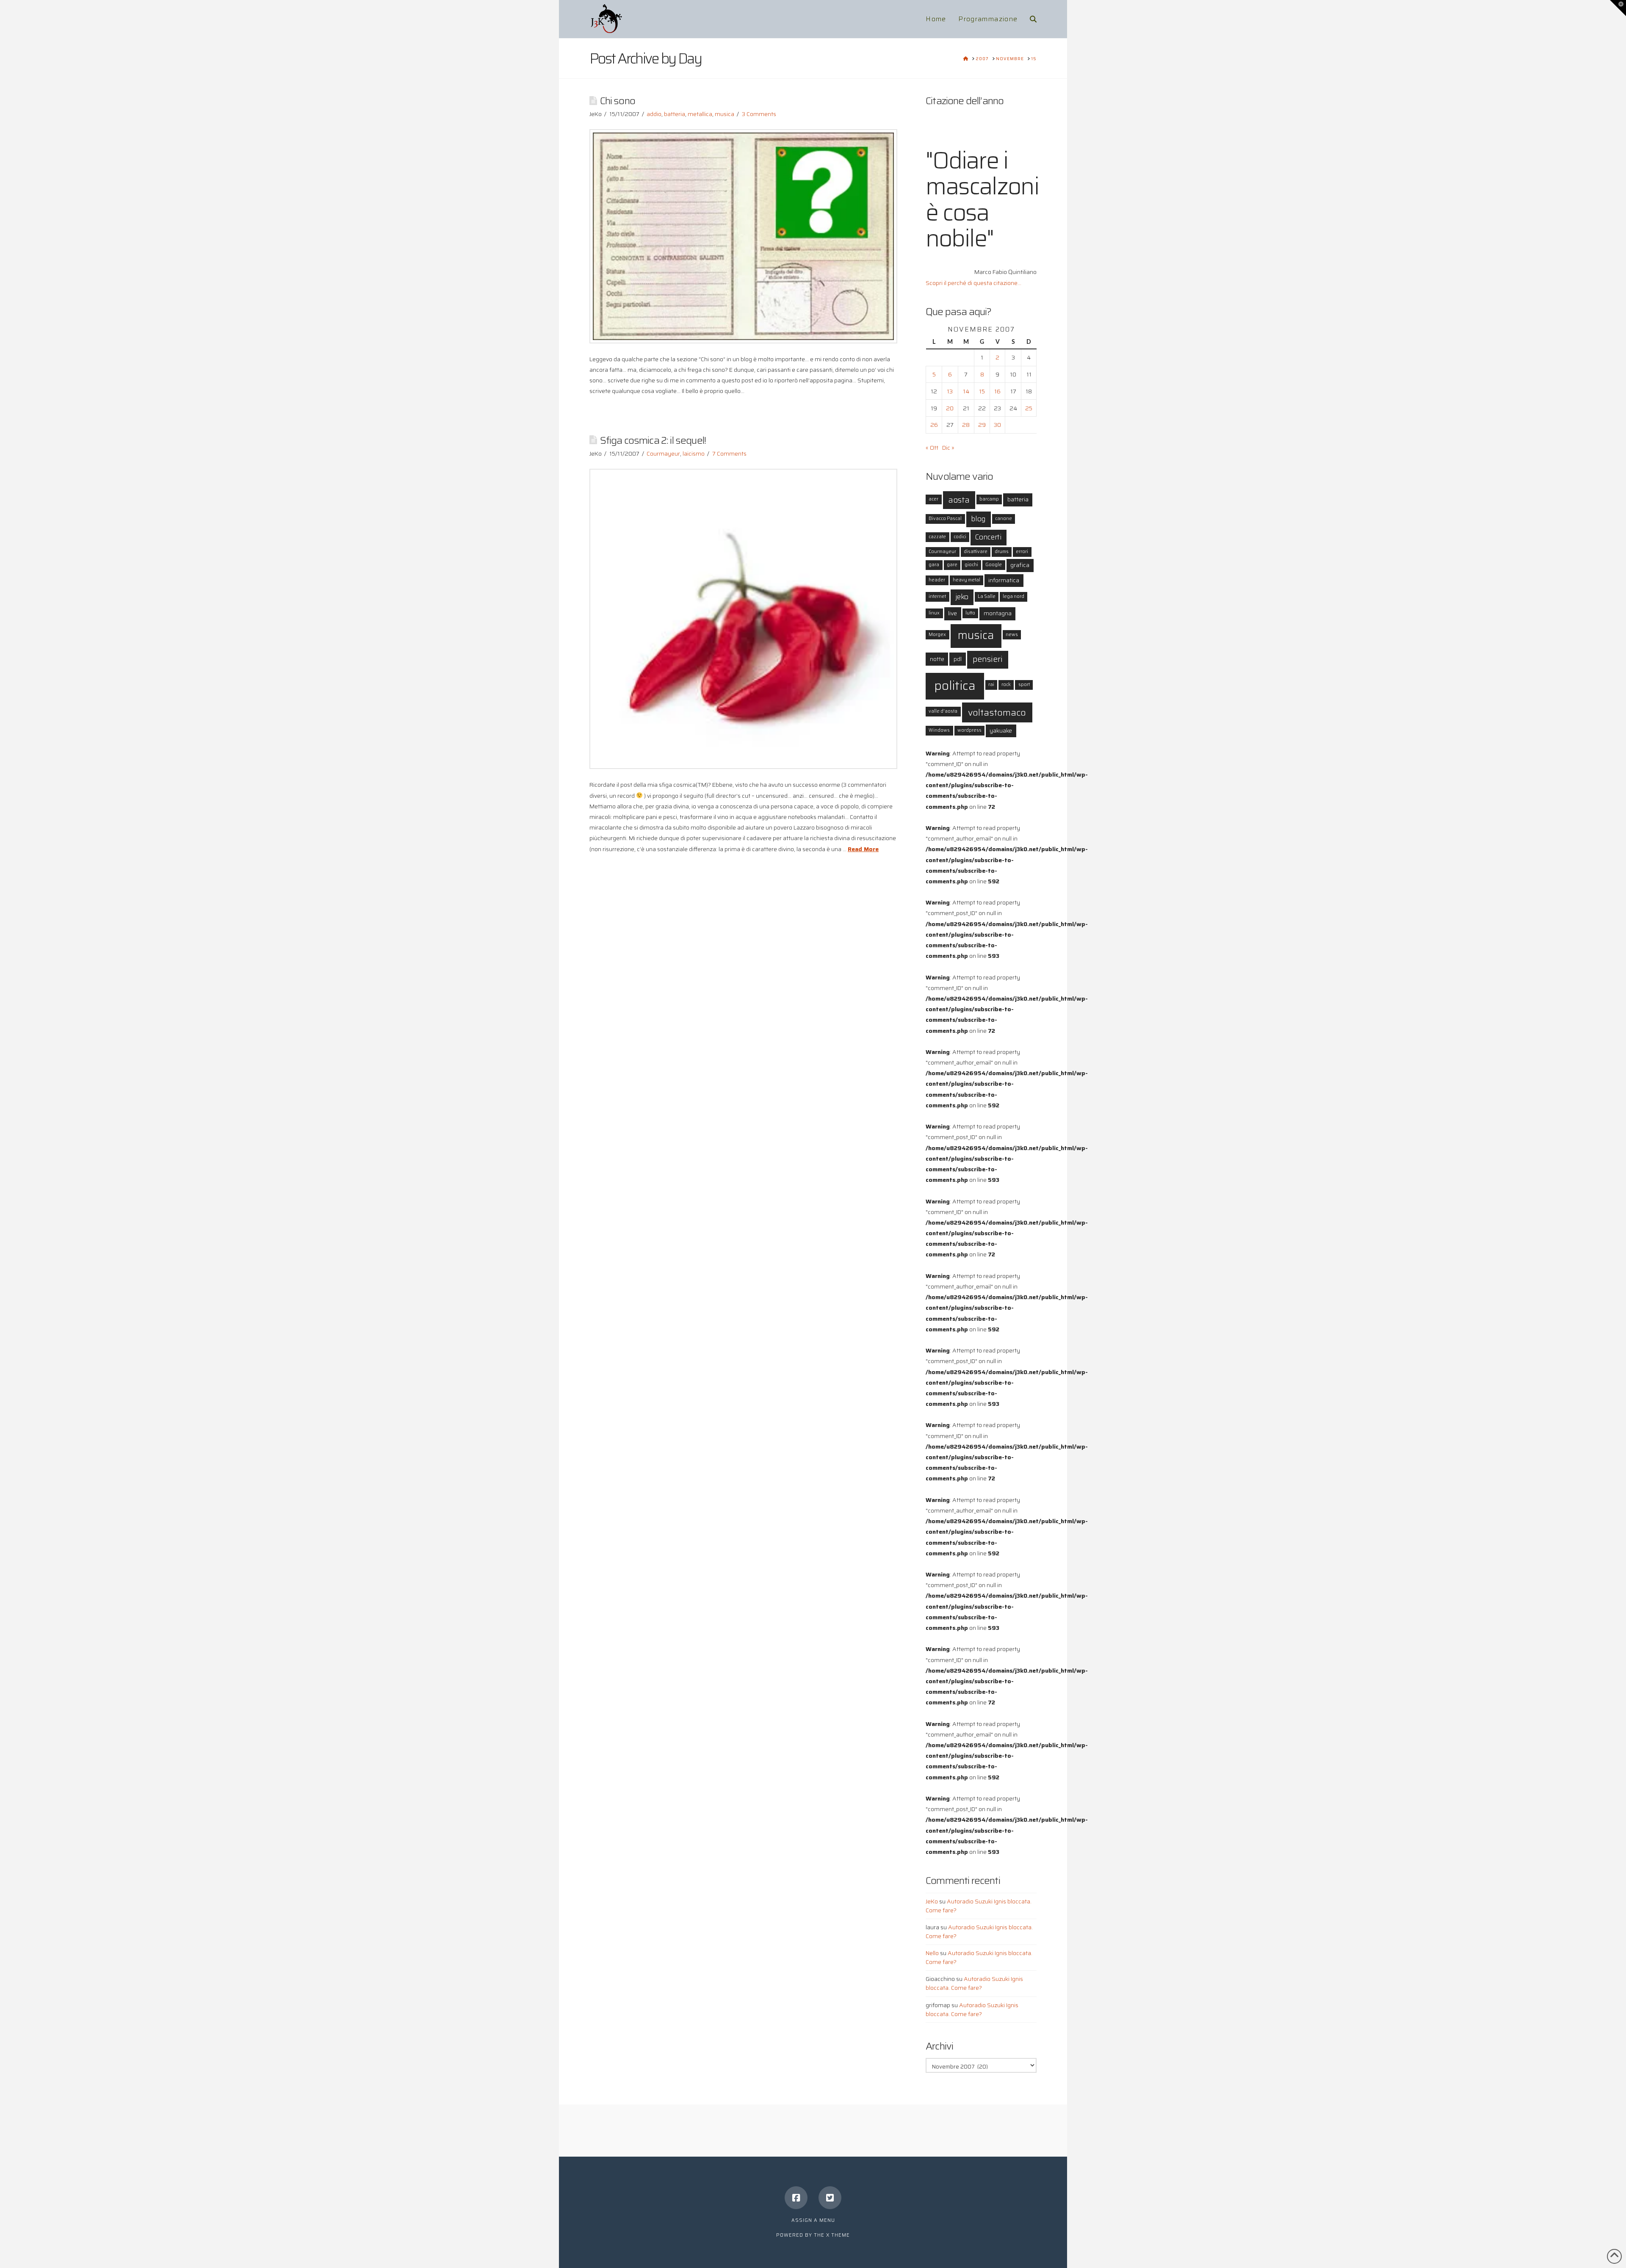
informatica (1004, 580)
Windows (939, 730)
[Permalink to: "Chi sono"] (743, 236)
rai (991, 685)
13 (950, 391)
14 (966, 391)
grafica (1020, 565)
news (1012, 635)
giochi (971, 565)
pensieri (988, 659)
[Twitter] (830, 2198)
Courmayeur (663, 454)
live (953, 613)
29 (982, 425)
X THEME (838, 2235)
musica (725, 114)
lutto (970, 613)
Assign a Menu (813, 2220)
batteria (675, 114)
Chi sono (618, 101)
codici (960, 537)
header (937, 580)
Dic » (948, 448)
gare (952, 565)
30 (997, 425)
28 (966, 425)
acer (933, 499)
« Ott (932, 448)
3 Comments (759, 114)
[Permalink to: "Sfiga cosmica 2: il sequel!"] (743, 619)
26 (934, 425)
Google (994, 565)
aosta (959, 500)
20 (950, 408)
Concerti (988, 537)
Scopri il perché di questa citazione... (973, 283)
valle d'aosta (943, 711)
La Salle (987, 596)
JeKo (932, 1901)
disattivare (976, 552)
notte (937, 659)
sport (1024, 685)
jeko (962, 597)
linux (934, 613)
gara (934, 565)
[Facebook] (796, 2198)
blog (978, 519)
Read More (863, 849)
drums (1002, 552)
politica (955, 686)
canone (1004, 519)
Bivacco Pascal (945, 519)
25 (1029, 408)
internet (937, 596)
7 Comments (729, 454)
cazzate (937, 537)
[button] (1618, 8)
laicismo (694, 454)
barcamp (989, 499)
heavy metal (966, 580)
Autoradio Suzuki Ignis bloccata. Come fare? (979, 1906)
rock (1006, 685)
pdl (958, 659)
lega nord (1013, 596)
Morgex (937, 635)
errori (1022, 552)
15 (982, 391)
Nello (932, 1953)
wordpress (969, 730)
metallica (700, 114)
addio (654, 114)
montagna (998, 613)
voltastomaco (997, 712)
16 (997, 391)
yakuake (1001, 730)
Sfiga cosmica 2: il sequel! (653, 440)
